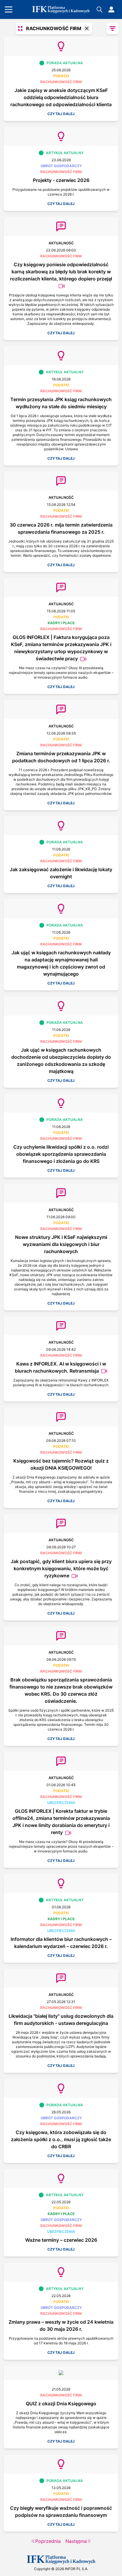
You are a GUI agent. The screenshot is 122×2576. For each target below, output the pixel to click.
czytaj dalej (61, 114)
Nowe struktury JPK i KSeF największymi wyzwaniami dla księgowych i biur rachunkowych (61, 1244)
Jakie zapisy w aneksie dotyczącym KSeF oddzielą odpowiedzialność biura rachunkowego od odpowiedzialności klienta (61, 97)
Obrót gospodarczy (61, 166)
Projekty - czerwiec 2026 (61, 180)
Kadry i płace (61, 623)
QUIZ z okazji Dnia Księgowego (61, 2404)
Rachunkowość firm (61, 82)
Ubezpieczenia (61, 1803)
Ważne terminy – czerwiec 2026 (61, 2240)
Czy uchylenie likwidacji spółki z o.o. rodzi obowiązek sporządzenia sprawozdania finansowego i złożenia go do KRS (61, 1154)
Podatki (61, 76)
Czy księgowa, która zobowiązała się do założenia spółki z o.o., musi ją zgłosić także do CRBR (61, 2139)
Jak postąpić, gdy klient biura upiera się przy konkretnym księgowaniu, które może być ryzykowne (61, 1568)
